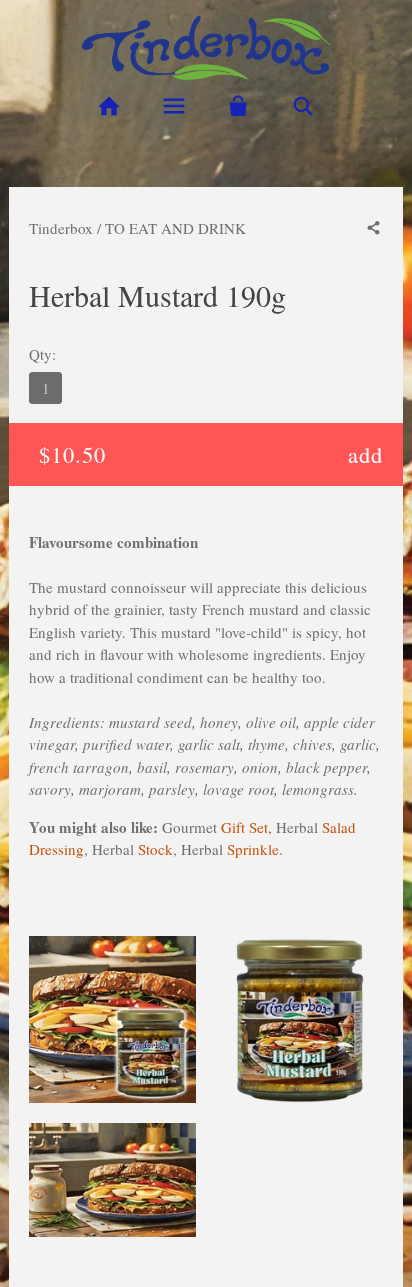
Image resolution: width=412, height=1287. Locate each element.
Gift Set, (246, 827)
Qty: (42, 354)
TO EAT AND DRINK (175, 228)
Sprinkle (253, 849)
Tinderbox (61, 228)
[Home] (108, 106)
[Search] (303, 106)
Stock (155, 849)
